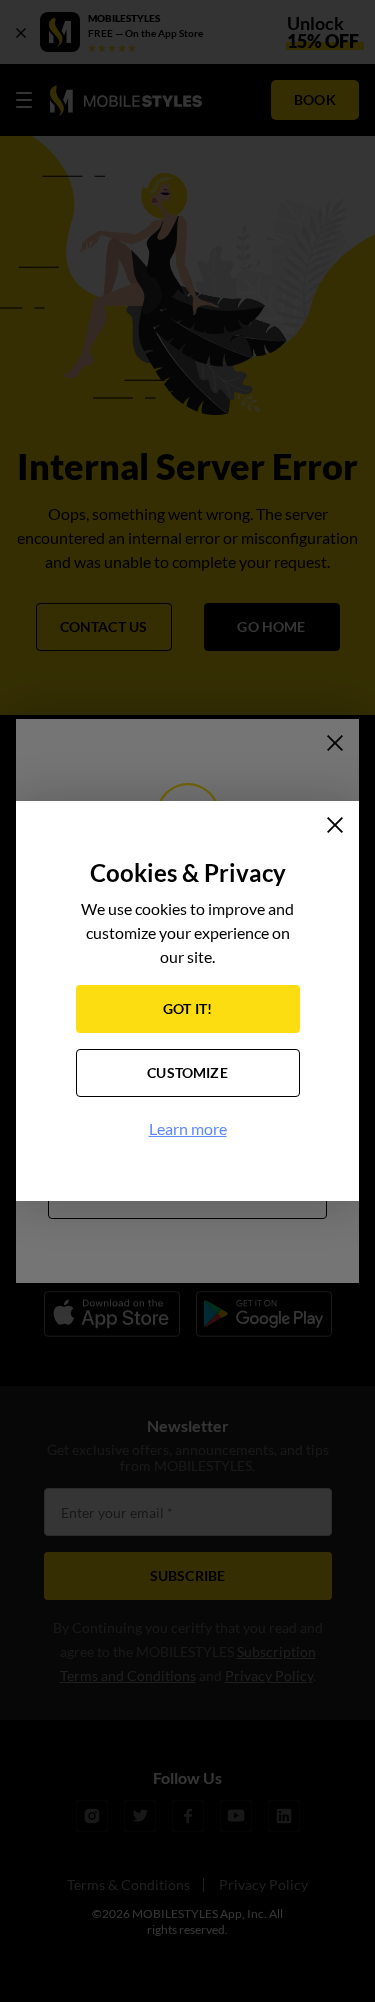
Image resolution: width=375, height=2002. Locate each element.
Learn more (188, 1128)
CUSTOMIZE (187, 1072)
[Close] (335, 825)
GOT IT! (187, 1008)
